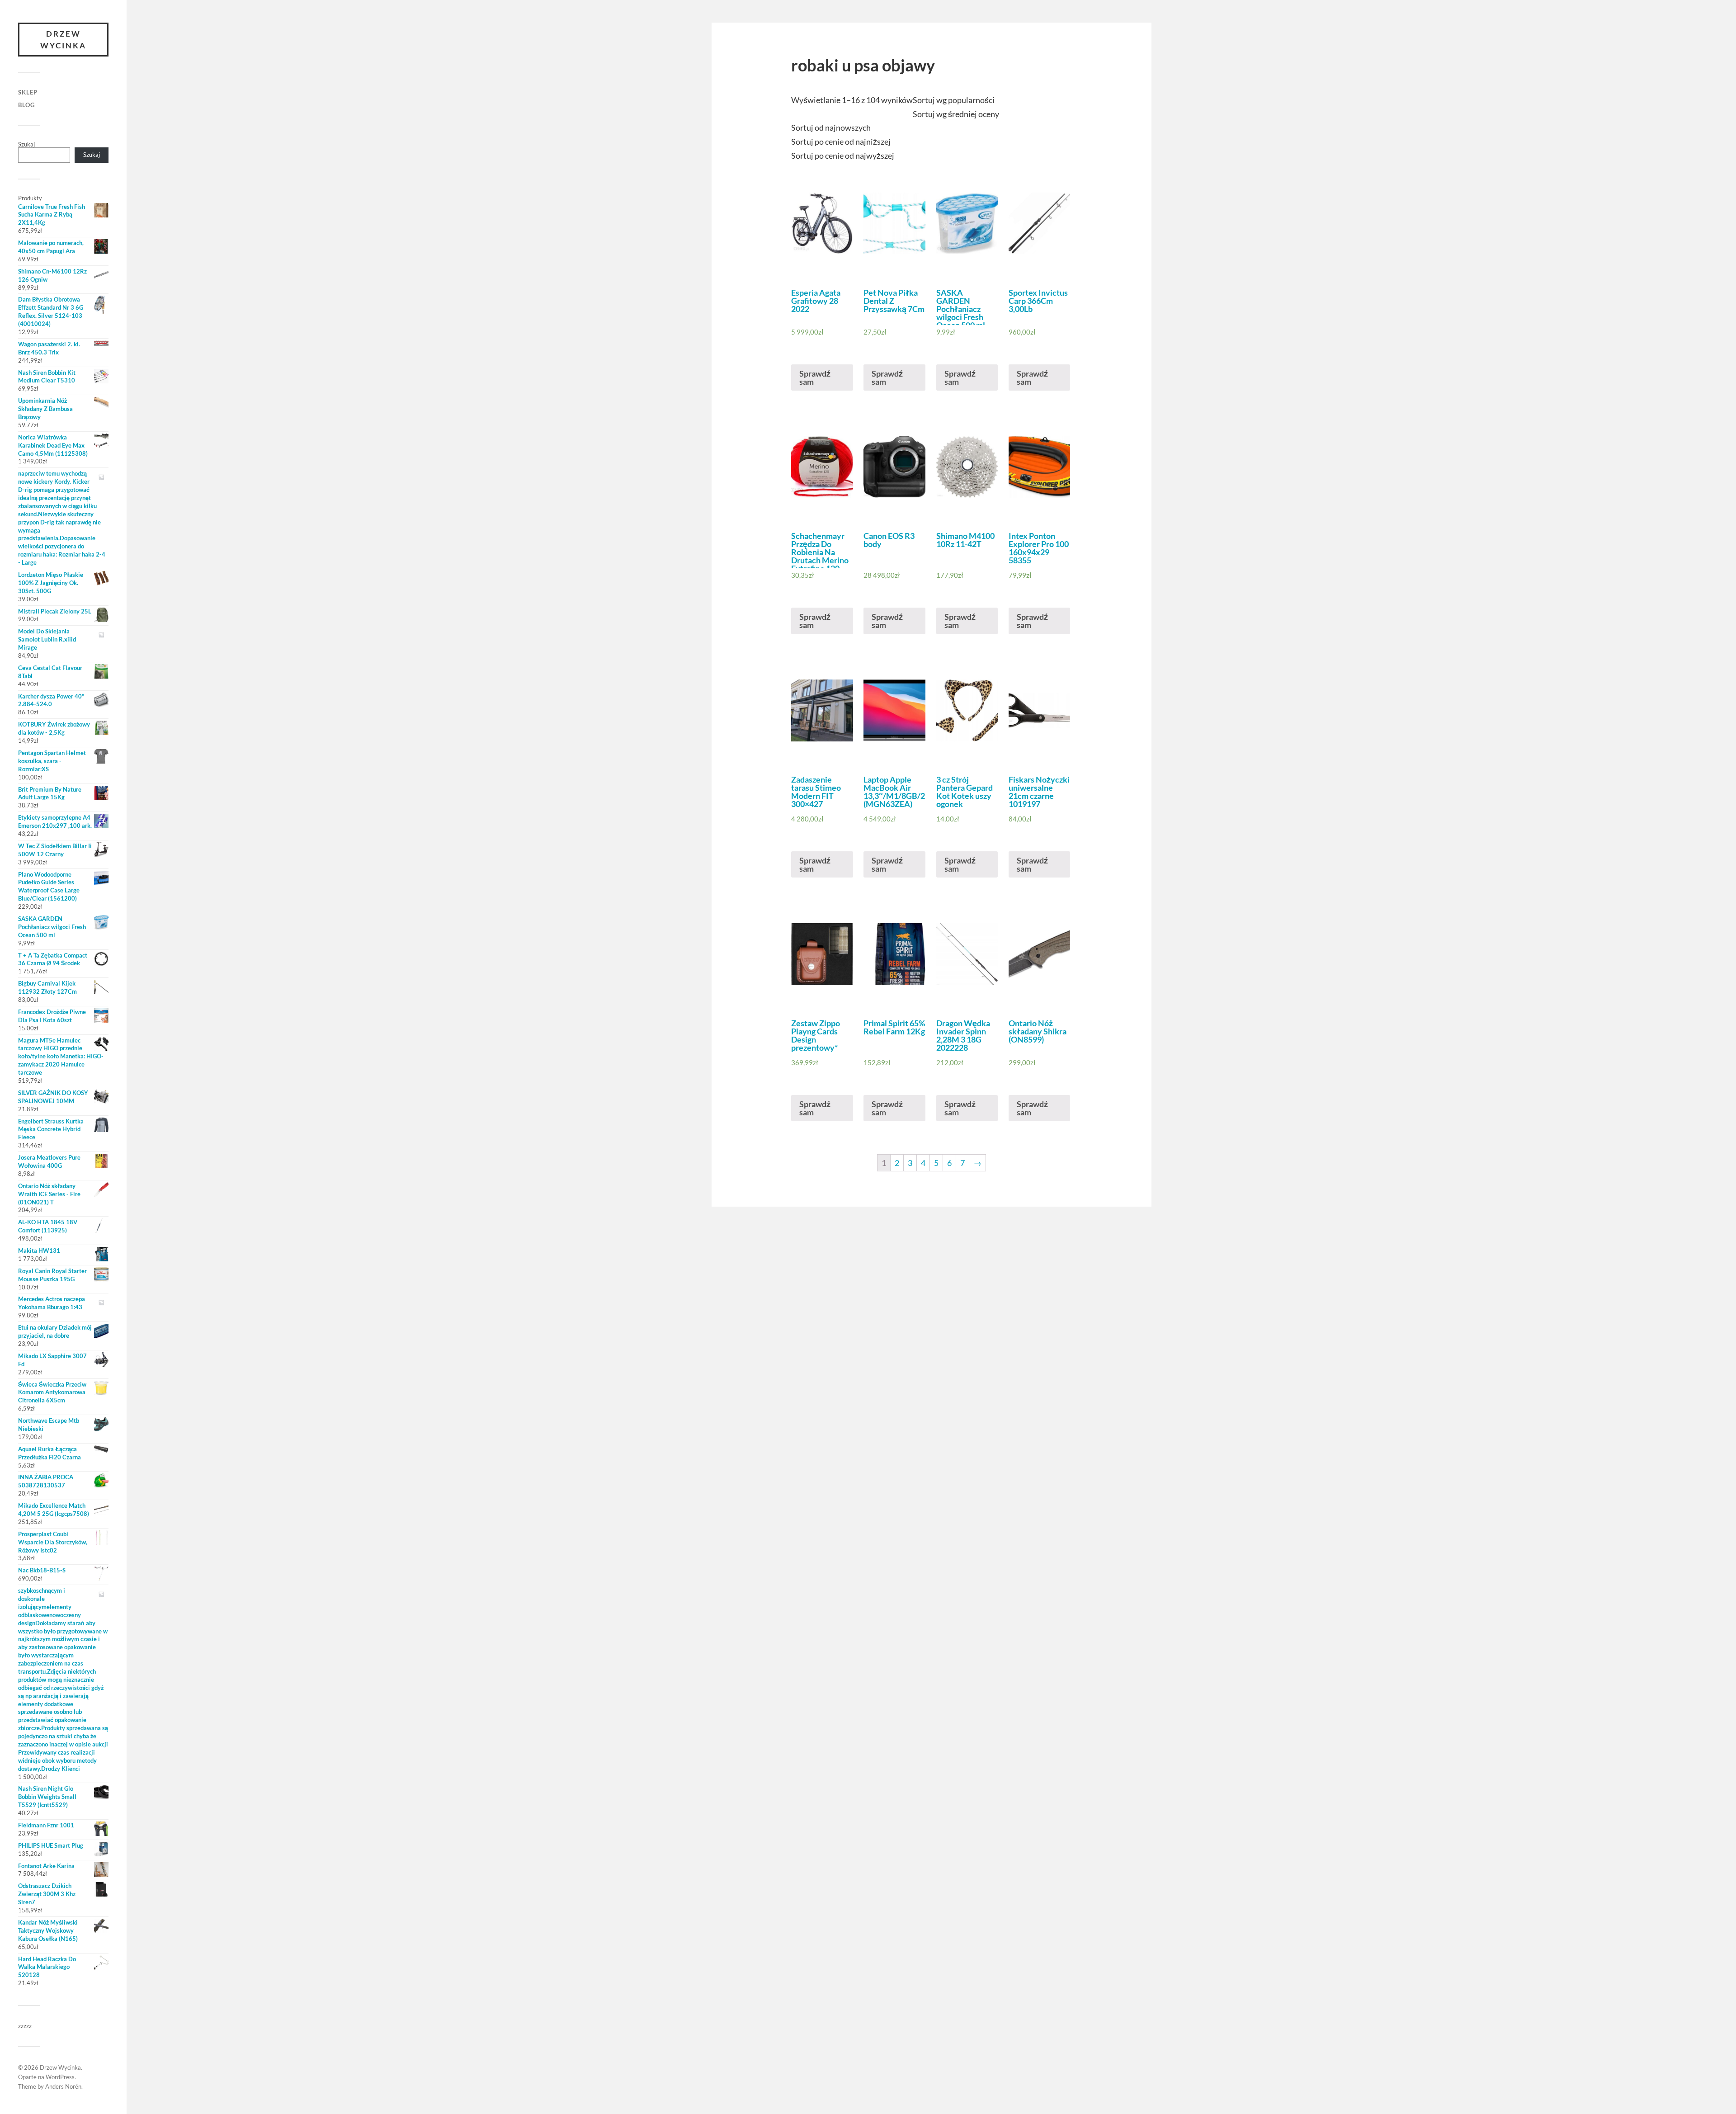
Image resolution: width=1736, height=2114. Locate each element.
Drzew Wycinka (63, 40)
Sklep (28, 92)
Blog (26, 105)
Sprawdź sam (815, 377)
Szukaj (26, 144)
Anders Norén (63, 2086)
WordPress (60, 2077)
